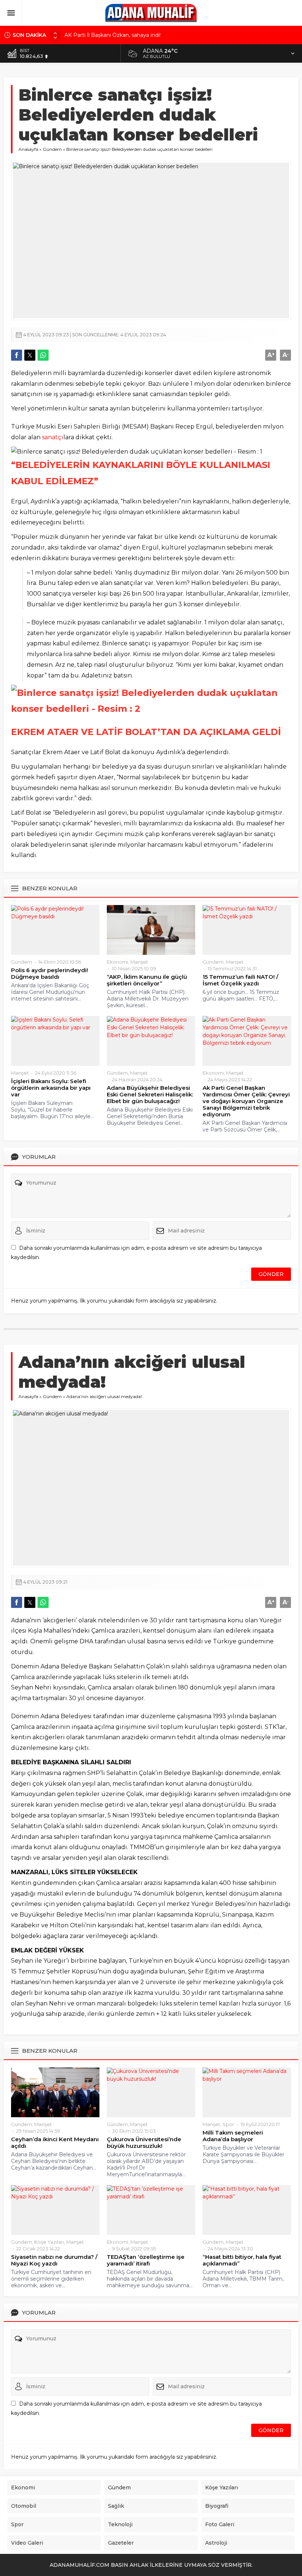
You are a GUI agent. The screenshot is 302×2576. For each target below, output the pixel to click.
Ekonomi (117, 962)
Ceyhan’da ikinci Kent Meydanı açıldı (55, 2143)
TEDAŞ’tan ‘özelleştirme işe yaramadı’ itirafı (146, 2260)
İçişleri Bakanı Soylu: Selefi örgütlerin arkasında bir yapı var (51, 1088)
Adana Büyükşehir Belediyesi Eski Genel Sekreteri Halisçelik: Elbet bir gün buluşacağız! (150, 1095)
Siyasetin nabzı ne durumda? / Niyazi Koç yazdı (54, 2260)
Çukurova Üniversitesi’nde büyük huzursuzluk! (144, 2143)
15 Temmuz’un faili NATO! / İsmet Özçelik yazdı (240, 980)
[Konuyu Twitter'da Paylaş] (30, 355)
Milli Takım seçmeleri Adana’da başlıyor (233, 2136)
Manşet (139, 962)
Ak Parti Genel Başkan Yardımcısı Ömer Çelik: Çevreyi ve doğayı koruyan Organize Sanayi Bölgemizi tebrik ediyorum (246, 1101)
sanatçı (53, 437)
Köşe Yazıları (49, 2242)
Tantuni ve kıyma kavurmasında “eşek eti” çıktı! (124, 37)
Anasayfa (28, 149)
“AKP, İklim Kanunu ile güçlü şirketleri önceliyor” (147, 980)
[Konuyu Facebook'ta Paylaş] (17, 355)
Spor (228, 2124)
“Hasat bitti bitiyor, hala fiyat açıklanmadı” (242, 2260)
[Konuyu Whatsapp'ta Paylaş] (43, 355)
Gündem (52, 149)
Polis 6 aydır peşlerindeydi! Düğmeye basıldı (50, 974)
